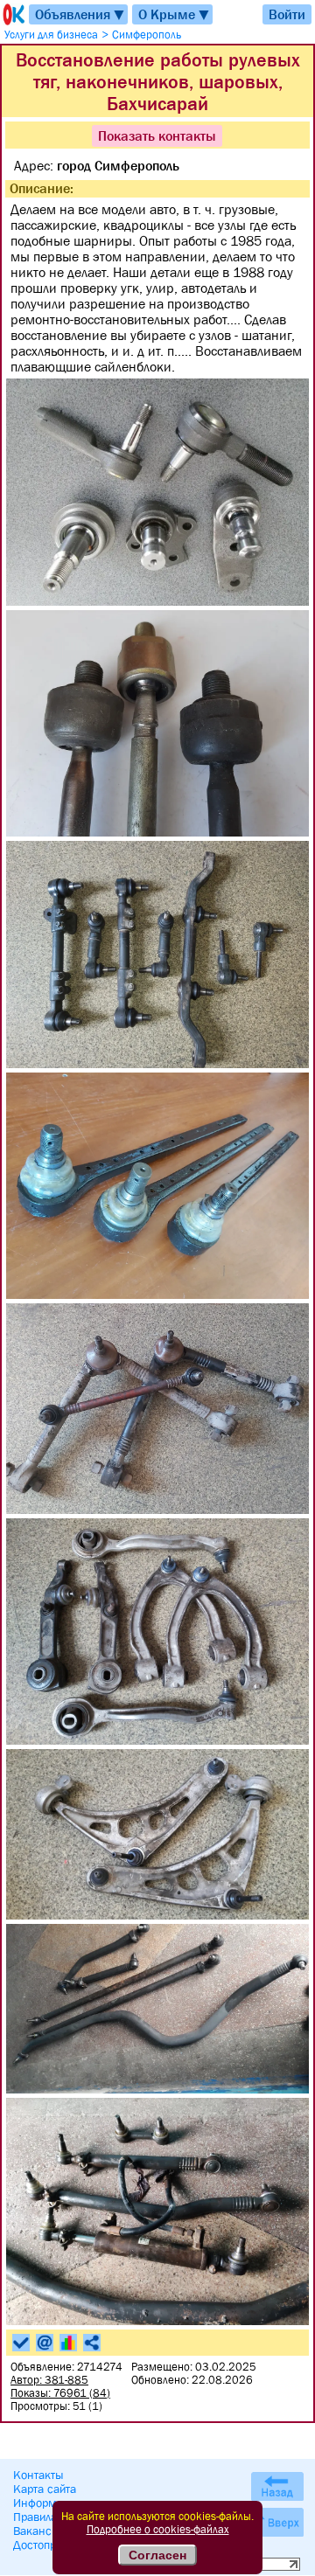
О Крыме (175, 14)
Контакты (38, 2475)
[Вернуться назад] (277, 2486)
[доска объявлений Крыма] (12, 14)
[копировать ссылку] (92, 2343)
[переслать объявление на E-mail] (45, 2343)
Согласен (157, 2555)
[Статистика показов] (68, 2343)
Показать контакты (157, 135)
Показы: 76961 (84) (60, 2393)
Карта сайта (45, 2489)
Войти (287, 14)
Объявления (80, 14)
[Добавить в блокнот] (21, 2343)
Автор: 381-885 (49, 2380)
